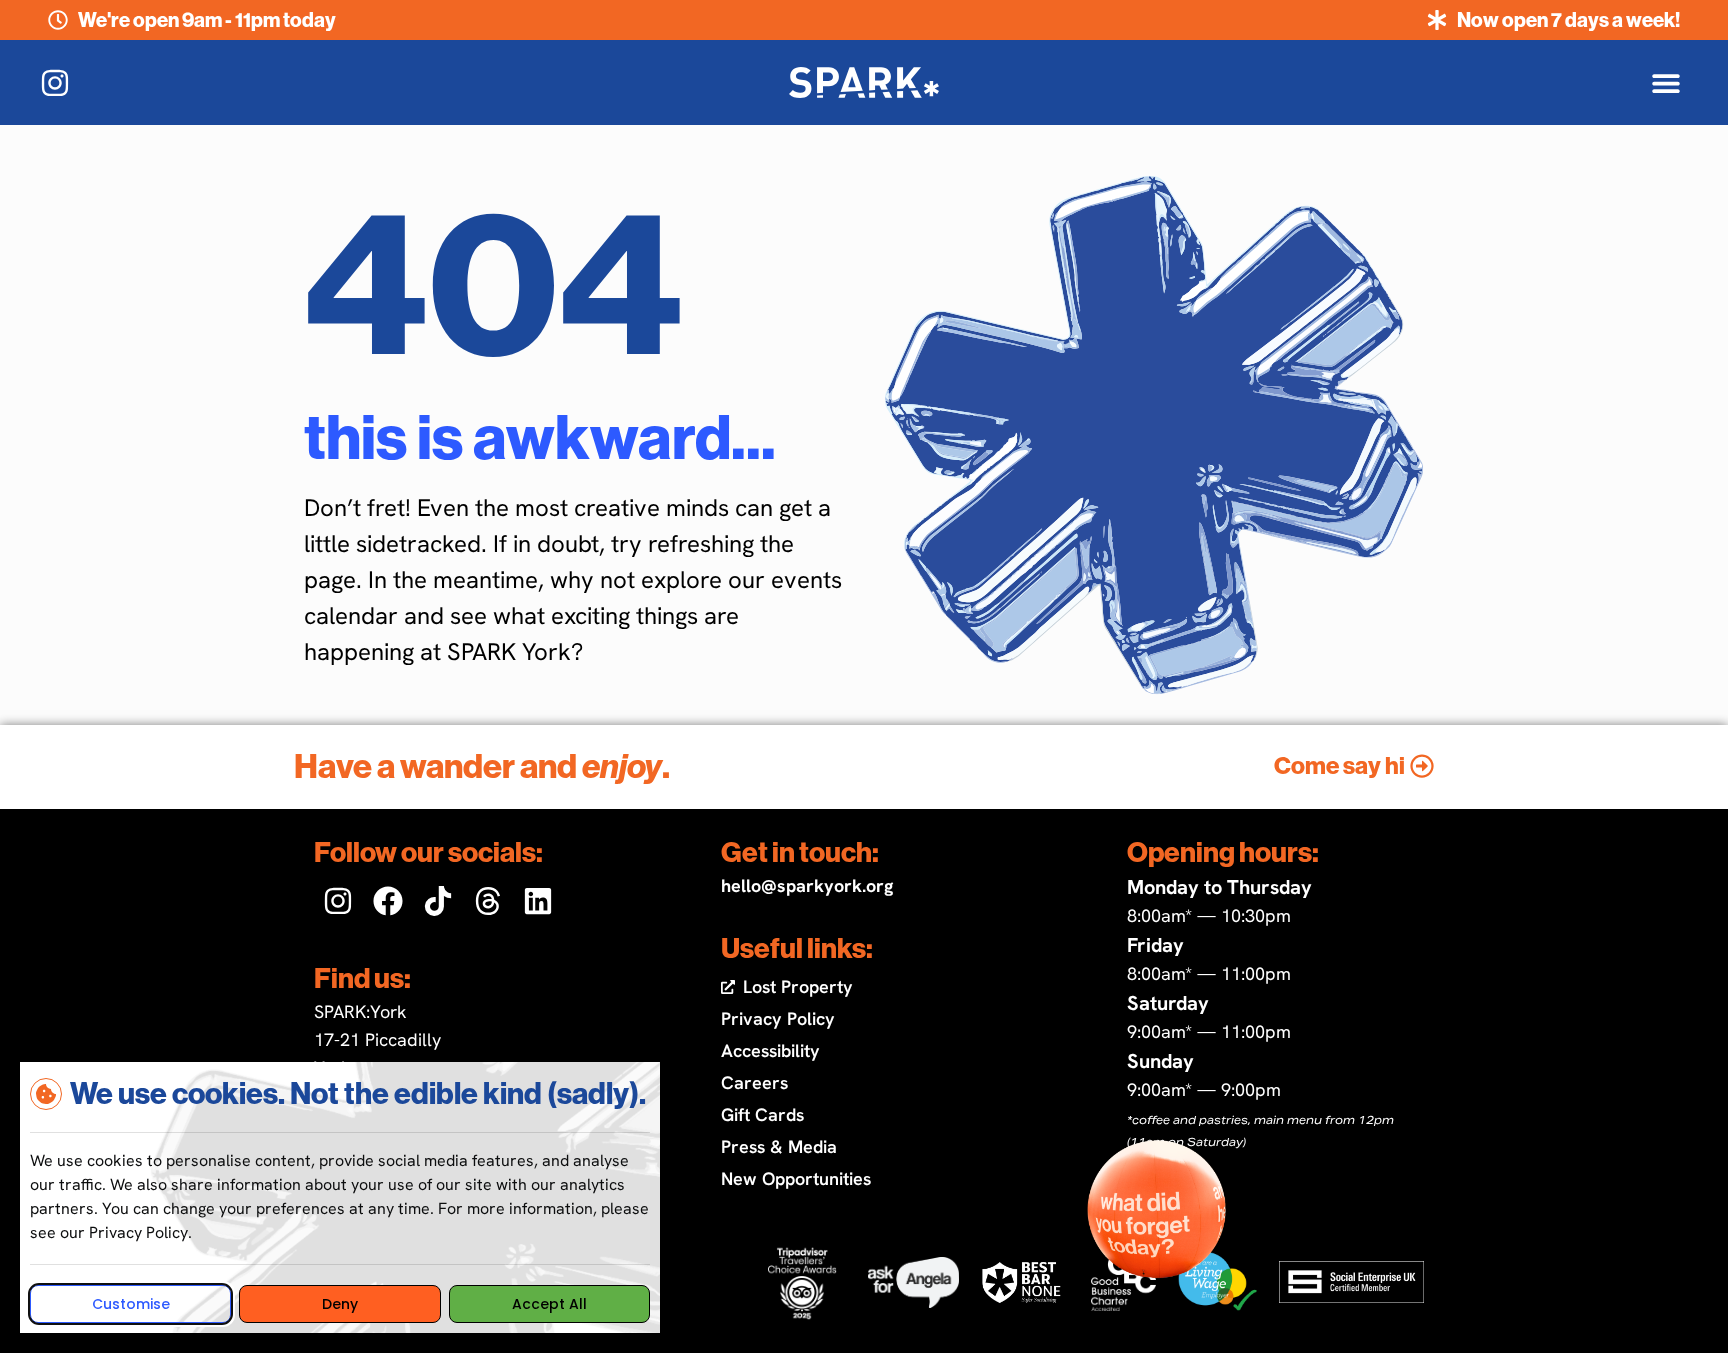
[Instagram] (338, 901)
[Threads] (488, 901)
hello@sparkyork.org (807, 885)
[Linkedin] (538, 901)
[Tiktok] (438, 901)
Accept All (549, 1304)
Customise (131, 1304)
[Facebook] (388, 901)
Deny (340, 1304)
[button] (1665, 82)
